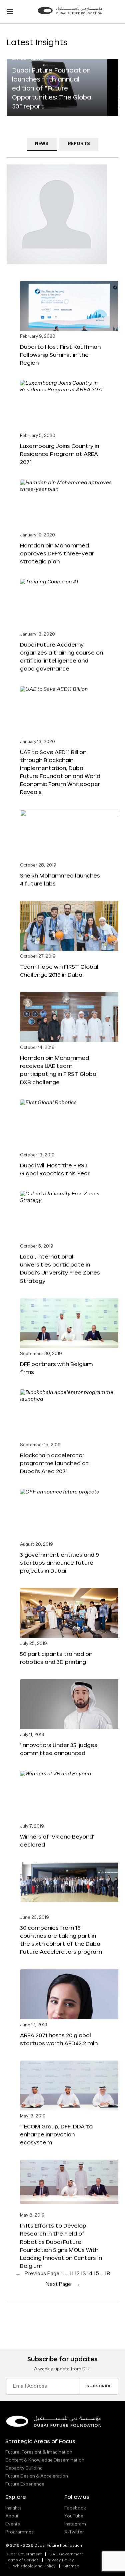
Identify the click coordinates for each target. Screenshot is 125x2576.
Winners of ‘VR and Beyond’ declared (57, 1840)
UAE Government (66, 2554)
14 (90, 2274)
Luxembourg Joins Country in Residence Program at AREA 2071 (59, 454)
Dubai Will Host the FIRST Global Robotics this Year (55, 1169)
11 (72, 2274)
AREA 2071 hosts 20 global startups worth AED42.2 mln (59, 2039)
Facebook (75, 2508)
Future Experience (25, 2484)
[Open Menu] (10, 12)
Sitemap (71, 2566)
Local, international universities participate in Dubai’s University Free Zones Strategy (60, 1268)
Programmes (19, 2532)
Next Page (63, 2284)
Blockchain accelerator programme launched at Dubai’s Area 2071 (54, 1463)
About (12, 2516)
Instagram (75, 2524)
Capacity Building (24, 2468)
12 (77, 2274)
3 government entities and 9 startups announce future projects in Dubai (59, 1563)
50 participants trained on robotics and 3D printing (56, 1658)
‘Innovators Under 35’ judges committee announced (59, 1749)
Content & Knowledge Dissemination (45, 2460)
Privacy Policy (60, 2560)
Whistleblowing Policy (34, 2566)
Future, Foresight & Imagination (39, 2452)
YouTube (74, 2516)
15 (96, 2274)
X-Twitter (74, 2532)
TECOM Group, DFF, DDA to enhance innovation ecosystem (56, 2134)
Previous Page (37, 2274)
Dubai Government (23, 2554)
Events (13, 2524)
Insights (13, 2508)
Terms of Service (22, 2560)
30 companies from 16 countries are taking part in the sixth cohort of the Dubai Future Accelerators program (61, 1940)
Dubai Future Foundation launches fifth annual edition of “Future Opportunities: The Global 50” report (52, 88)
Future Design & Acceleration (37, 2476)
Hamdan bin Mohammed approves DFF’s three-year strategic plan (57, 553)
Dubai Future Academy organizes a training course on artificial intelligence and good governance (61, 656)
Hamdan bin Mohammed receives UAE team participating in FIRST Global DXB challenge (59, 1070)
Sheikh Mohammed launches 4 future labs (60, 879)
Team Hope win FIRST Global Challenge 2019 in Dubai (59, 971)
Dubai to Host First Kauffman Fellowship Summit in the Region (60, 355)
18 (107, 2274)
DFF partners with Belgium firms (56, 1368)
